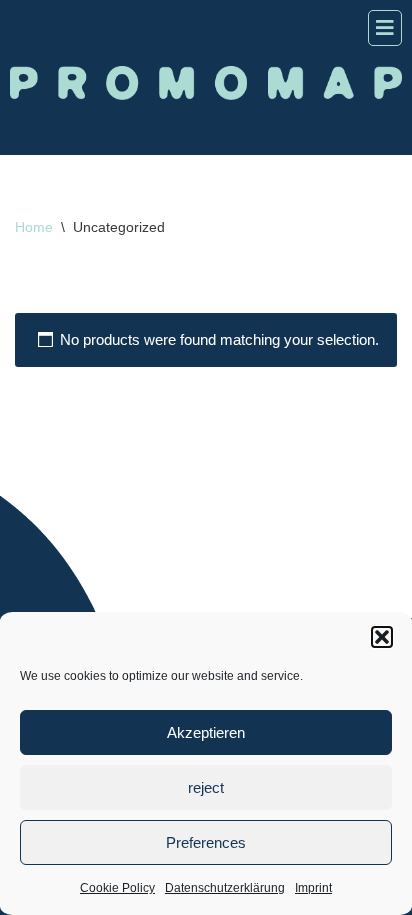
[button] (382, 637)
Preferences (206, 842)
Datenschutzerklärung (225, 888)
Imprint (313, 888)
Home (34, 227)
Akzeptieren (206, 732)
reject (206, 787)
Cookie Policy (117, 888)
